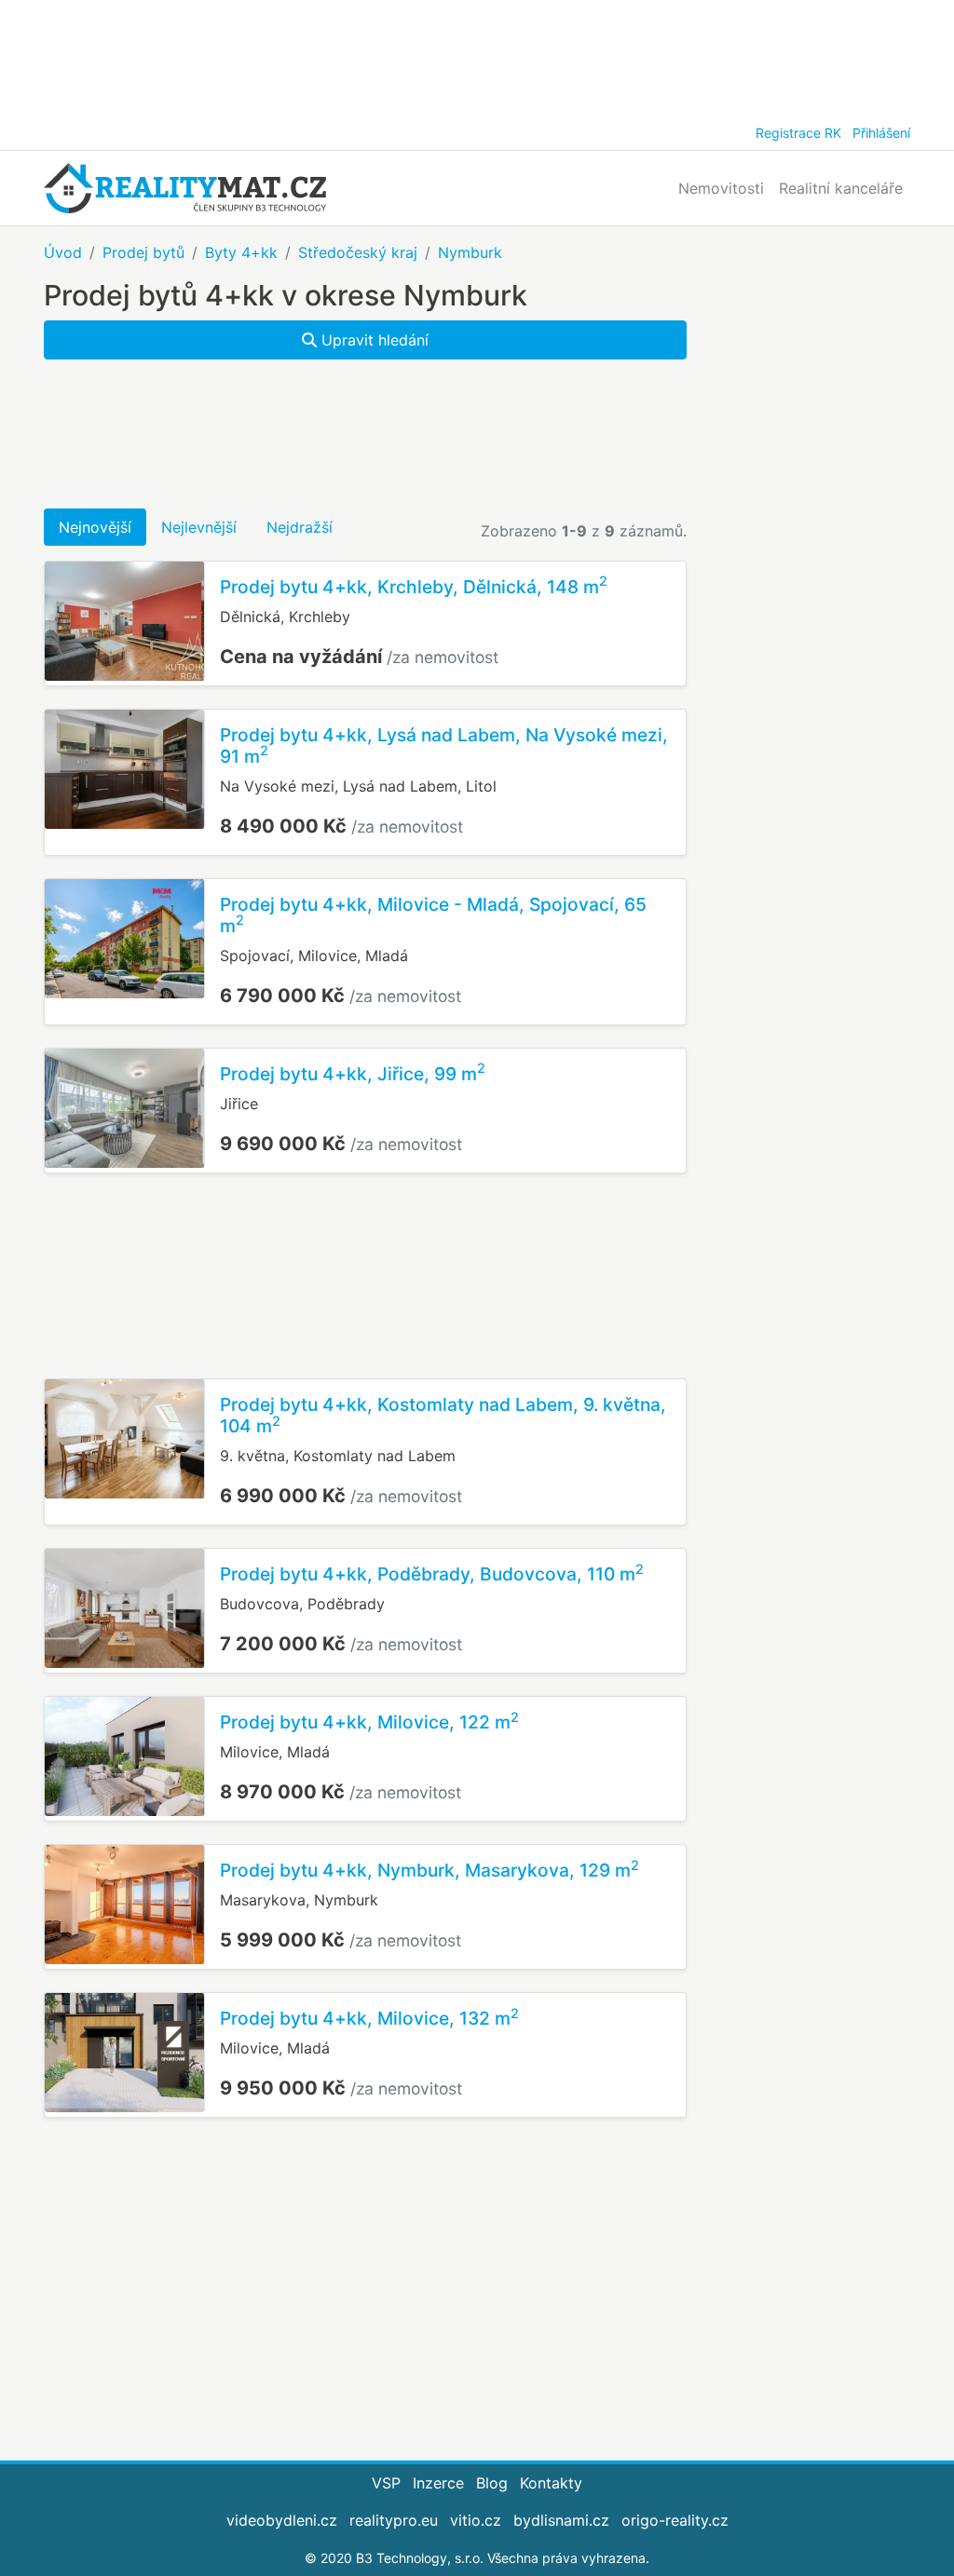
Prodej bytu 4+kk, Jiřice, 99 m (353, 1074)
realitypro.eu (394, 2520)
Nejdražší (300, 527)
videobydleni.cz (282, 2520)
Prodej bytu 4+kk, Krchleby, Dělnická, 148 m (414, 587)
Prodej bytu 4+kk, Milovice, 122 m (369, 1722)
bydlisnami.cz (561, 2520)
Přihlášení (881, 133)
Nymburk (470, 252)
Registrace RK (798, 133)
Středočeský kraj (358, 252)
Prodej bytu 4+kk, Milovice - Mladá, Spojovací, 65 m (433, 915)
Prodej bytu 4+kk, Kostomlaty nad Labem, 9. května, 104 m (443, 1415)
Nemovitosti (721, 188)
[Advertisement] (477, 56)
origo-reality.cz (675, 2520)
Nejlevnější (199, 527)
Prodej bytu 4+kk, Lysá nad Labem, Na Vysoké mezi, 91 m (444, 746)
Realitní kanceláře (841, 188)
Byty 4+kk (241, 252)
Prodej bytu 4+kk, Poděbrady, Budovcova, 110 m (432, 1574)
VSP (386, 2483)
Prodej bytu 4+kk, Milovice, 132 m (369, 2018)
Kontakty (551, 2483)
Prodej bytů (143, 252)
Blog (492, 2483)
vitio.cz (476, 2520)
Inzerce (438, 2483)
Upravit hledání (373, 340)
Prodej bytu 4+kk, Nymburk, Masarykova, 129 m (429, 1870)
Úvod (63, 252)
